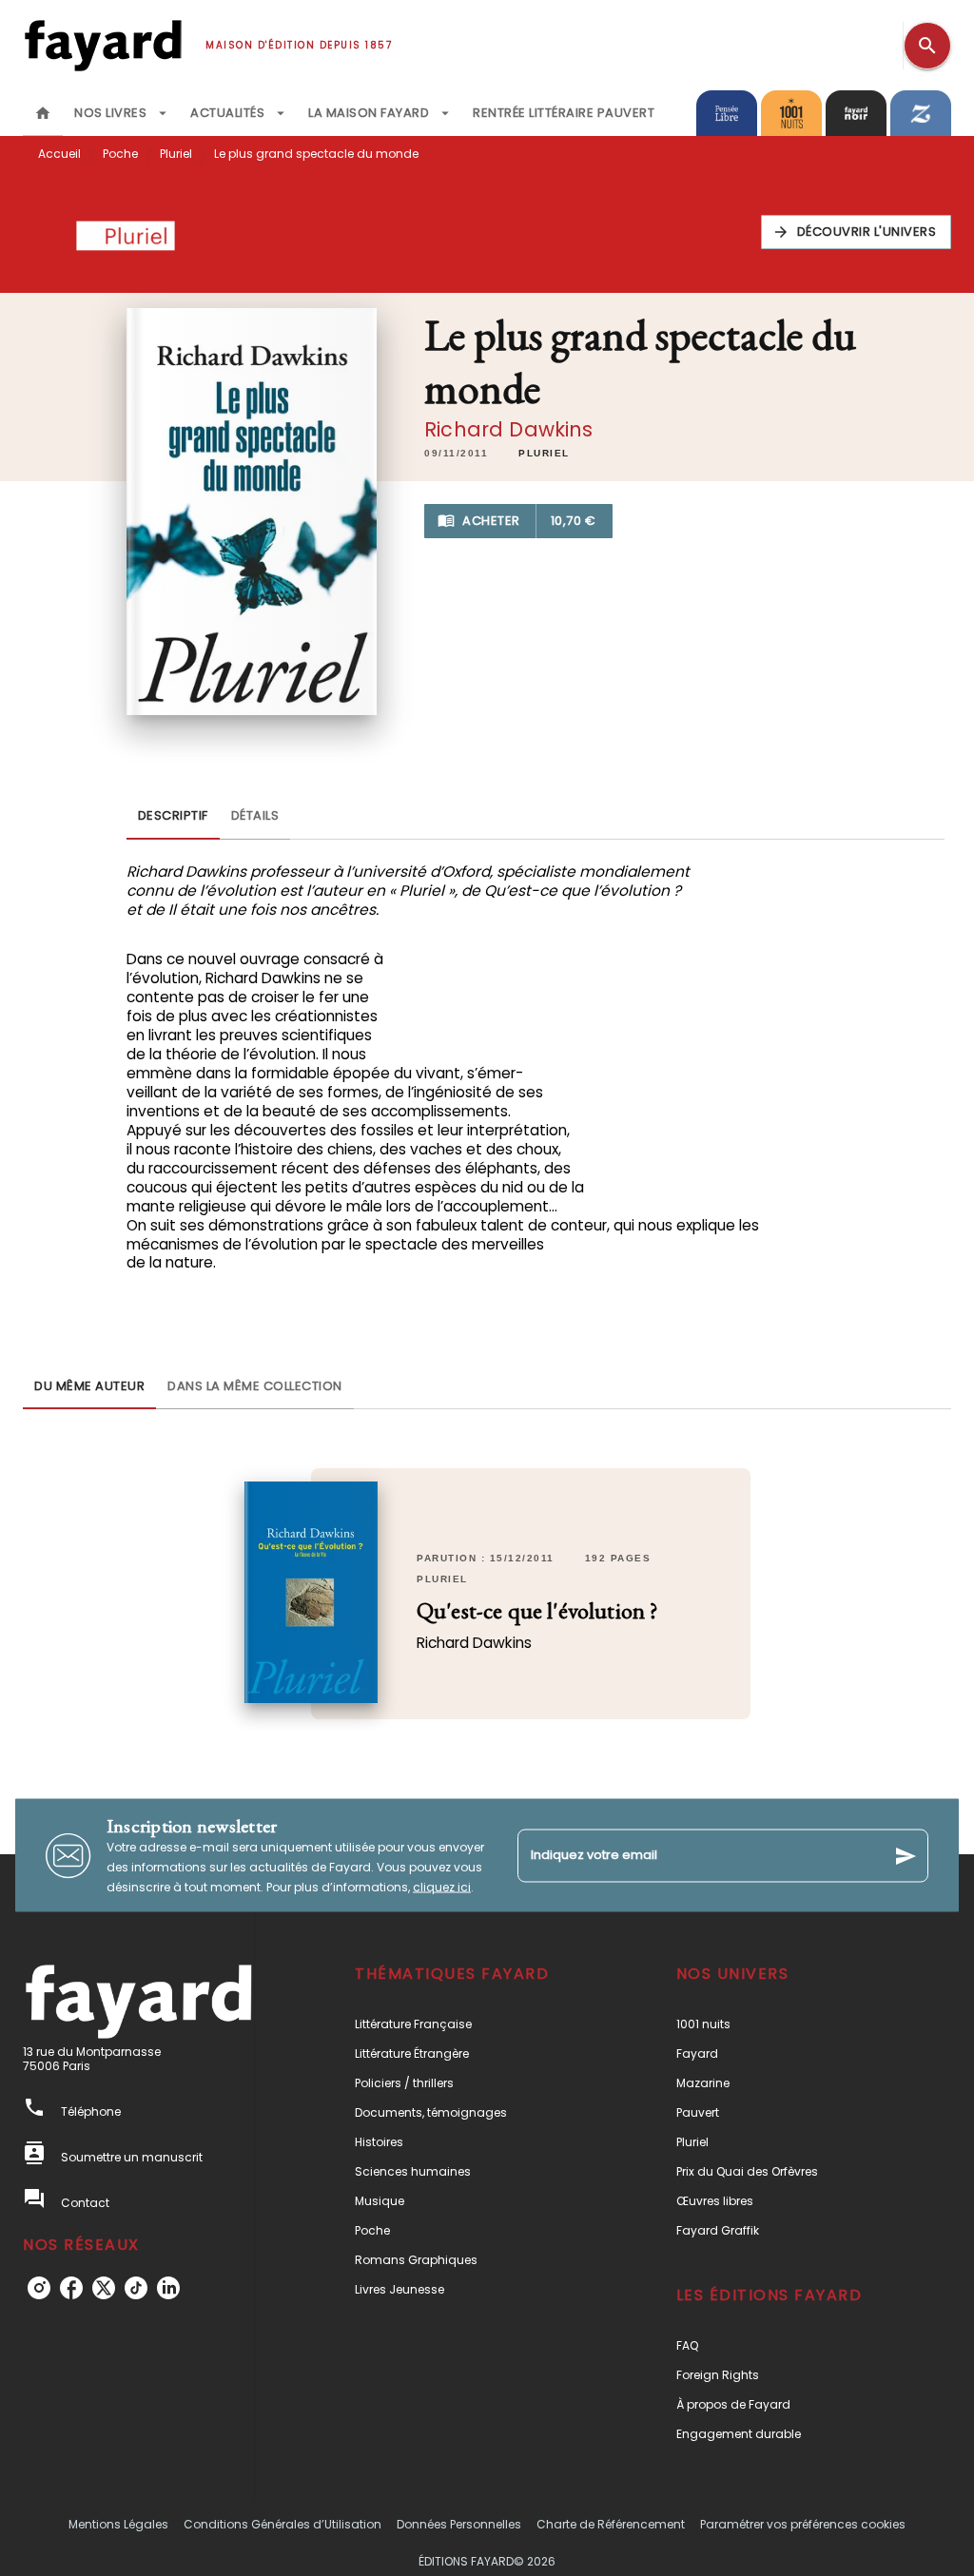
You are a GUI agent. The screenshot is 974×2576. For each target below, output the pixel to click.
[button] (857, 232)
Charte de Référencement (611, 2524)
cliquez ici (442, 1887)
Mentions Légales (118, 2524)
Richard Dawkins (508, 429)
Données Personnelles (459, 2524)
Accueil (59, 154)
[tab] (43, 113)
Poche (120, 154)
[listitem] (39, 2288)
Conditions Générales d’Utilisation (282, 2524)
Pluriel (176, 154)
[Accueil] (103, 45)
